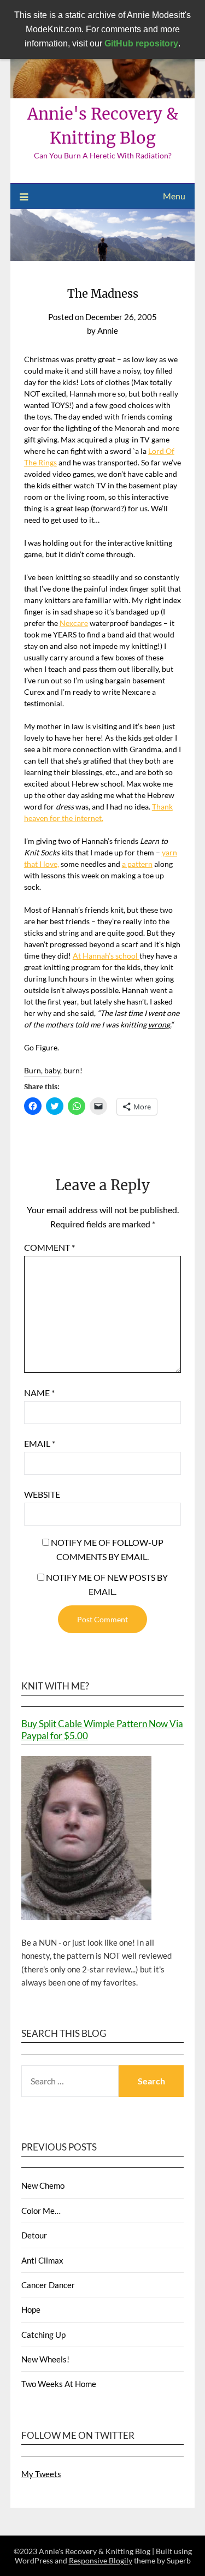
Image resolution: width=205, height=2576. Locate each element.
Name (39, 1393)
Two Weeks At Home (59, 2384)
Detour (34, 2235)
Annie (108, 330)
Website (42, 1494)
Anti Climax (42, 2260)
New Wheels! (45, 2359)
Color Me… (41, 2211)
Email (40, 1443)
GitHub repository (141, 43)
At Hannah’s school (106, 956)
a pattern (137, 864)
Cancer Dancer (48, 2285)
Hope (31, 2309)
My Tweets (41, 2474)
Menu (174, 196)
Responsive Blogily (101, 2560)
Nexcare (74, 623)
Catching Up (43, 2335)
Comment (49, 1247)
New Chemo (43, 2185)
